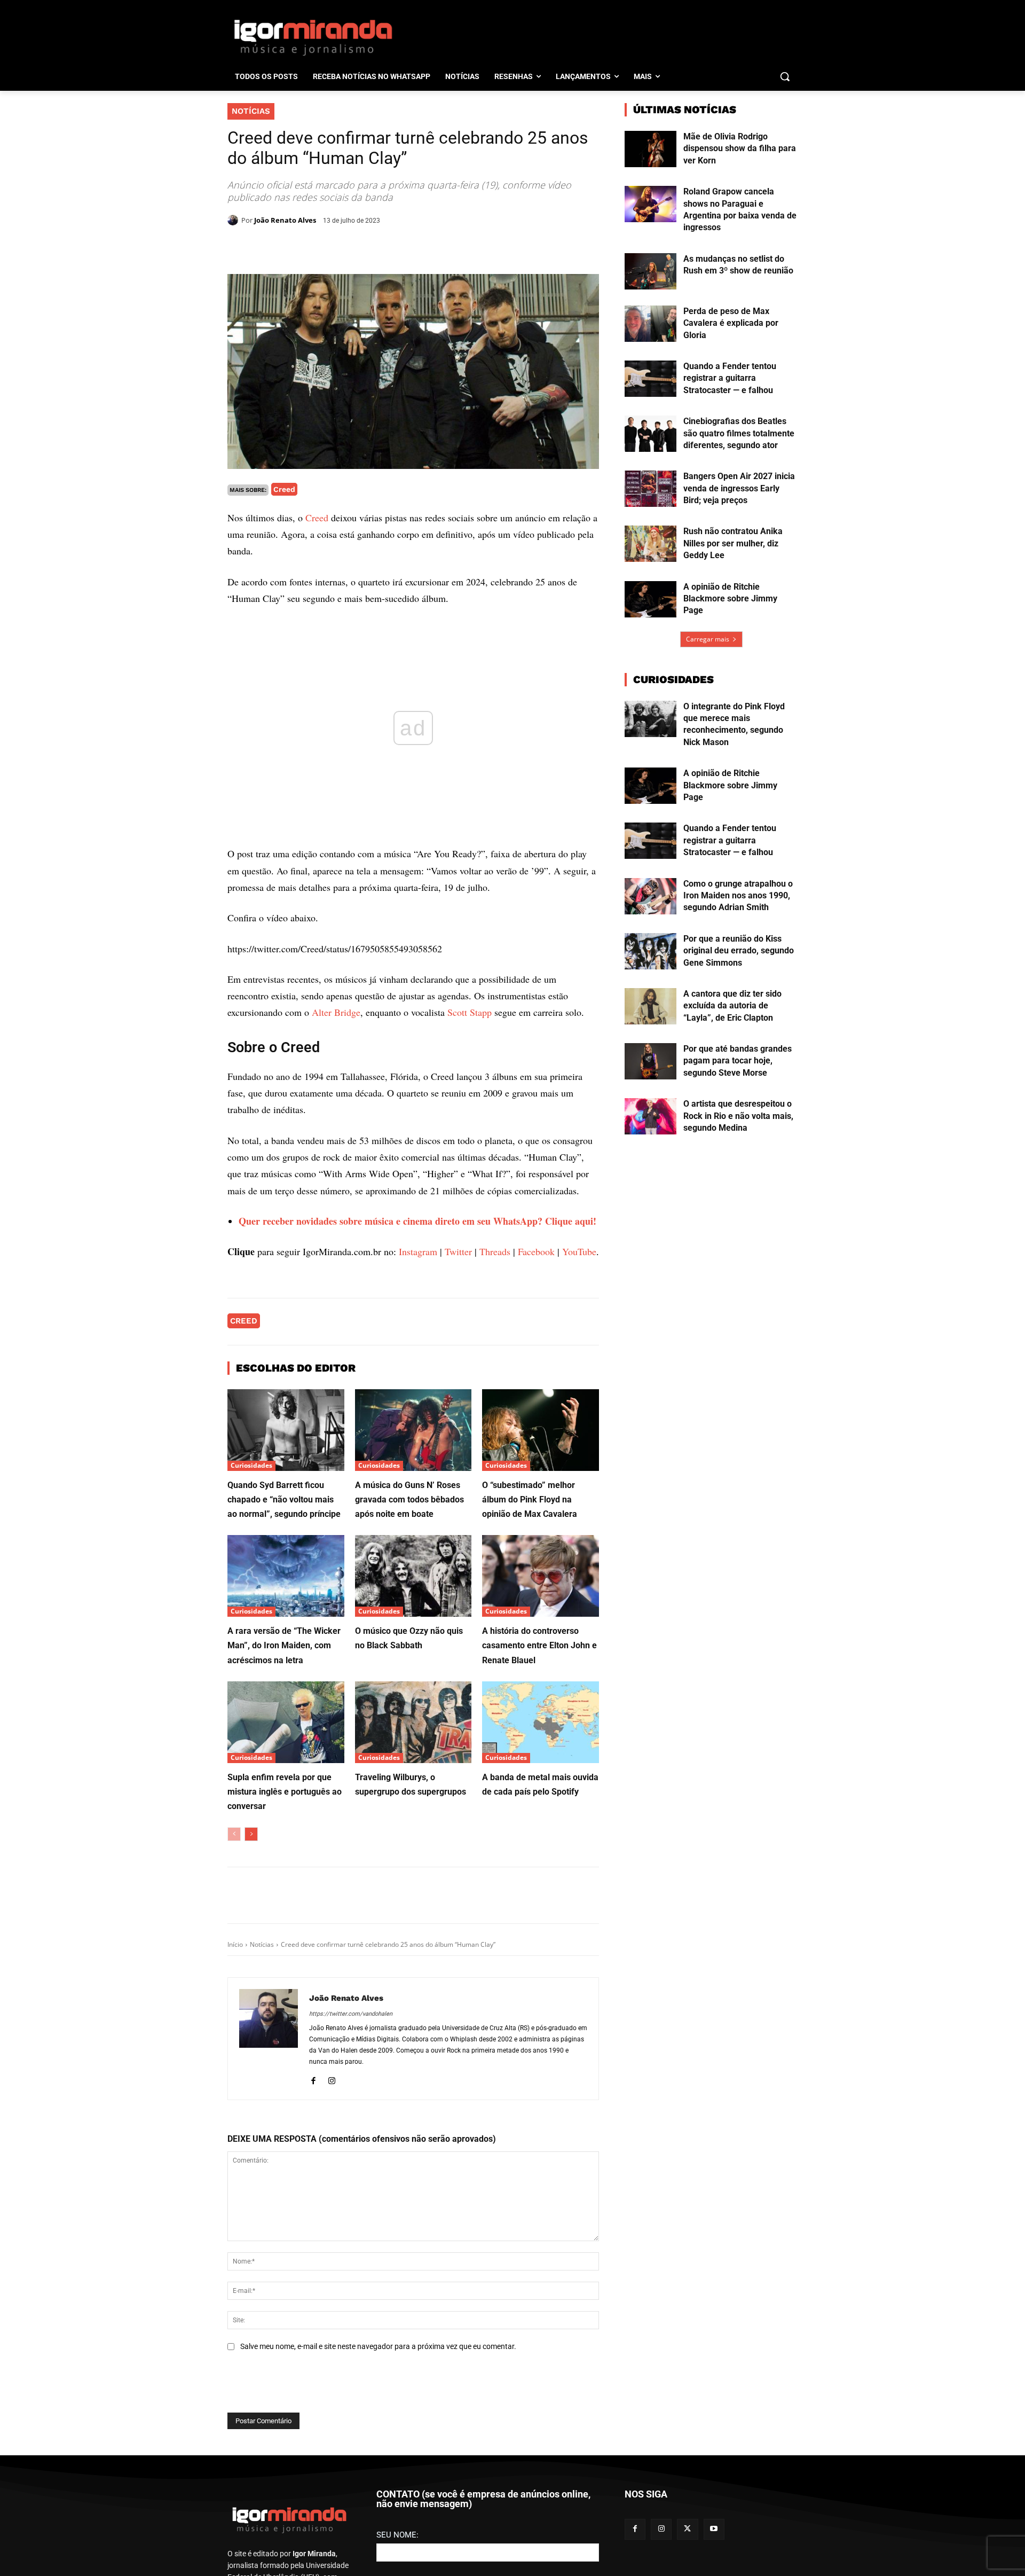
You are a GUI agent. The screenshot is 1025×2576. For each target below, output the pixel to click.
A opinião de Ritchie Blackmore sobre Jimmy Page (730, 599)
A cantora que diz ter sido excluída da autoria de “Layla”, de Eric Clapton (732, 1006)
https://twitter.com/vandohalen (351, 2014)
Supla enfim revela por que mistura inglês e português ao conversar (285, 1792)
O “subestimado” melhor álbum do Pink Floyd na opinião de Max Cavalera (530, 1500)
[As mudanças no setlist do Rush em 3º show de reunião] (651, 271)
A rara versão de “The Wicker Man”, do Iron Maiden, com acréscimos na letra (284, 1645)
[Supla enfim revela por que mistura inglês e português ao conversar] (286, 1722)
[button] (785, 76)
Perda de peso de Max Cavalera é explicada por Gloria (731, 323)
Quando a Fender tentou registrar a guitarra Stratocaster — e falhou (730, 378)
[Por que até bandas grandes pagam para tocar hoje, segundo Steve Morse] (651, 1061)
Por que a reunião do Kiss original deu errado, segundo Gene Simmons (739, 951)
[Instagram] (332, 2079)
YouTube (579, 1251)
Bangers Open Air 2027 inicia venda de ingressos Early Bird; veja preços (739, 488)
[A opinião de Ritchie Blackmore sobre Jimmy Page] (651, 599)
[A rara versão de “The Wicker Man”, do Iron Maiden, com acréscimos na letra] (286, 1576)
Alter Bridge (336, 1012)
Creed (284, 489)
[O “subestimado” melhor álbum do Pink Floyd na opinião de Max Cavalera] (541, 1430)
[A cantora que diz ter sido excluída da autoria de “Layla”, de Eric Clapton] (651, 1006)
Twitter (458, 1251)
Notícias (251, 111)
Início (235, 1944)
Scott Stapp (470, 1012)
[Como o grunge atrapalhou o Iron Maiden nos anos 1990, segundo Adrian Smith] (651, 896)
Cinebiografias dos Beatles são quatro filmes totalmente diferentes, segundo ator (739, 433)
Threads (495, 1251)
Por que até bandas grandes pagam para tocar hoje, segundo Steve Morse (738, 1061)
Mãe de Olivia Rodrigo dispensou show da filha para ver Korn (740, 148)
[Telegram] (400, 247)
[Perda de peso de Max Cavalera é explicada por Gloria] (651, 324)
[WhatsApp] (376, 247)
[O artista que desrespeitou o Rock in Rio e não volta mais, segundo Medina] (651, 1116)
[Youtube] (714, 2529)
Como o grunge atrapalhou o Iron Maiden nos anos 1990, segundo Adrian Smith (738, 896)
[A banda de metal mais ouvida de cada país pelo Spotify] (541, 1722)
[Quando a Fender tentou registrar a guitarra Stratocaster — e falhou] (651, 379)
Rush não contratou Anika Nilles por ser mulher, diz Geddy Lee (733, 543)
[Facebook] (327, 247)
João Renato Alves (285, 220)
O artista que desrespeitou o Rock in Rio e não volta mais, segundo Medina (738, 1116)
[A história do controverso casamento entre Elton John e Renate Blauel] (541, 1576)
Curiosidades (251, 1465)
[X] (351, 247)
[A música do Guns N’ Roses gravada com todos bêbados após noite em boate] (413, 1430)
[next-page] (251, 1834)
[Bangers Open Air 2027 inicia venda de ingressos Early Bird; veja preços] (651, 489)
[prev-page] (234, 1834)
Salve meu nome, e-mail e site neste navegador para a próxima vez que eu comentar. (378, 2346)
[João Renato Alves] (234, 220)
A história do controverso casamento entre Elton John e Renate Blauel (539, 1645)
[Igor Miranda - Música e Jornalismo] (313, 37)
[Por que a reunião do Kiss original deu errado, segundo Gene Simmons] (651, 951)
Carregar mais (708, 639)
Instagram (418, 1251)
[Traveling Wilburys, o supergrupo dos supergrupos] (413, 1722)
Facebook (536, 1251)
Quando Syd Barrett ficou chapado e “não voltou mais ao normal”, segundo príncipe (284, 1500)
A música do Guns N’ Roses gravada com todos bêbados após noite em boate (409, 1500)
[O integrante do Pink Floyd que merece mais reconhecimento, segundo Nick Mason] (651, 719)
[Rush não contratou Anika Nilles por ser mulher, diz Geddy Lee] (651, 544)
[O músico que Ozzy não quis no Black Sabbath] (413, 1576)
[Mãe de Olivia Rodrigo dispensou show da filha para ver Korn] (651, 149)
